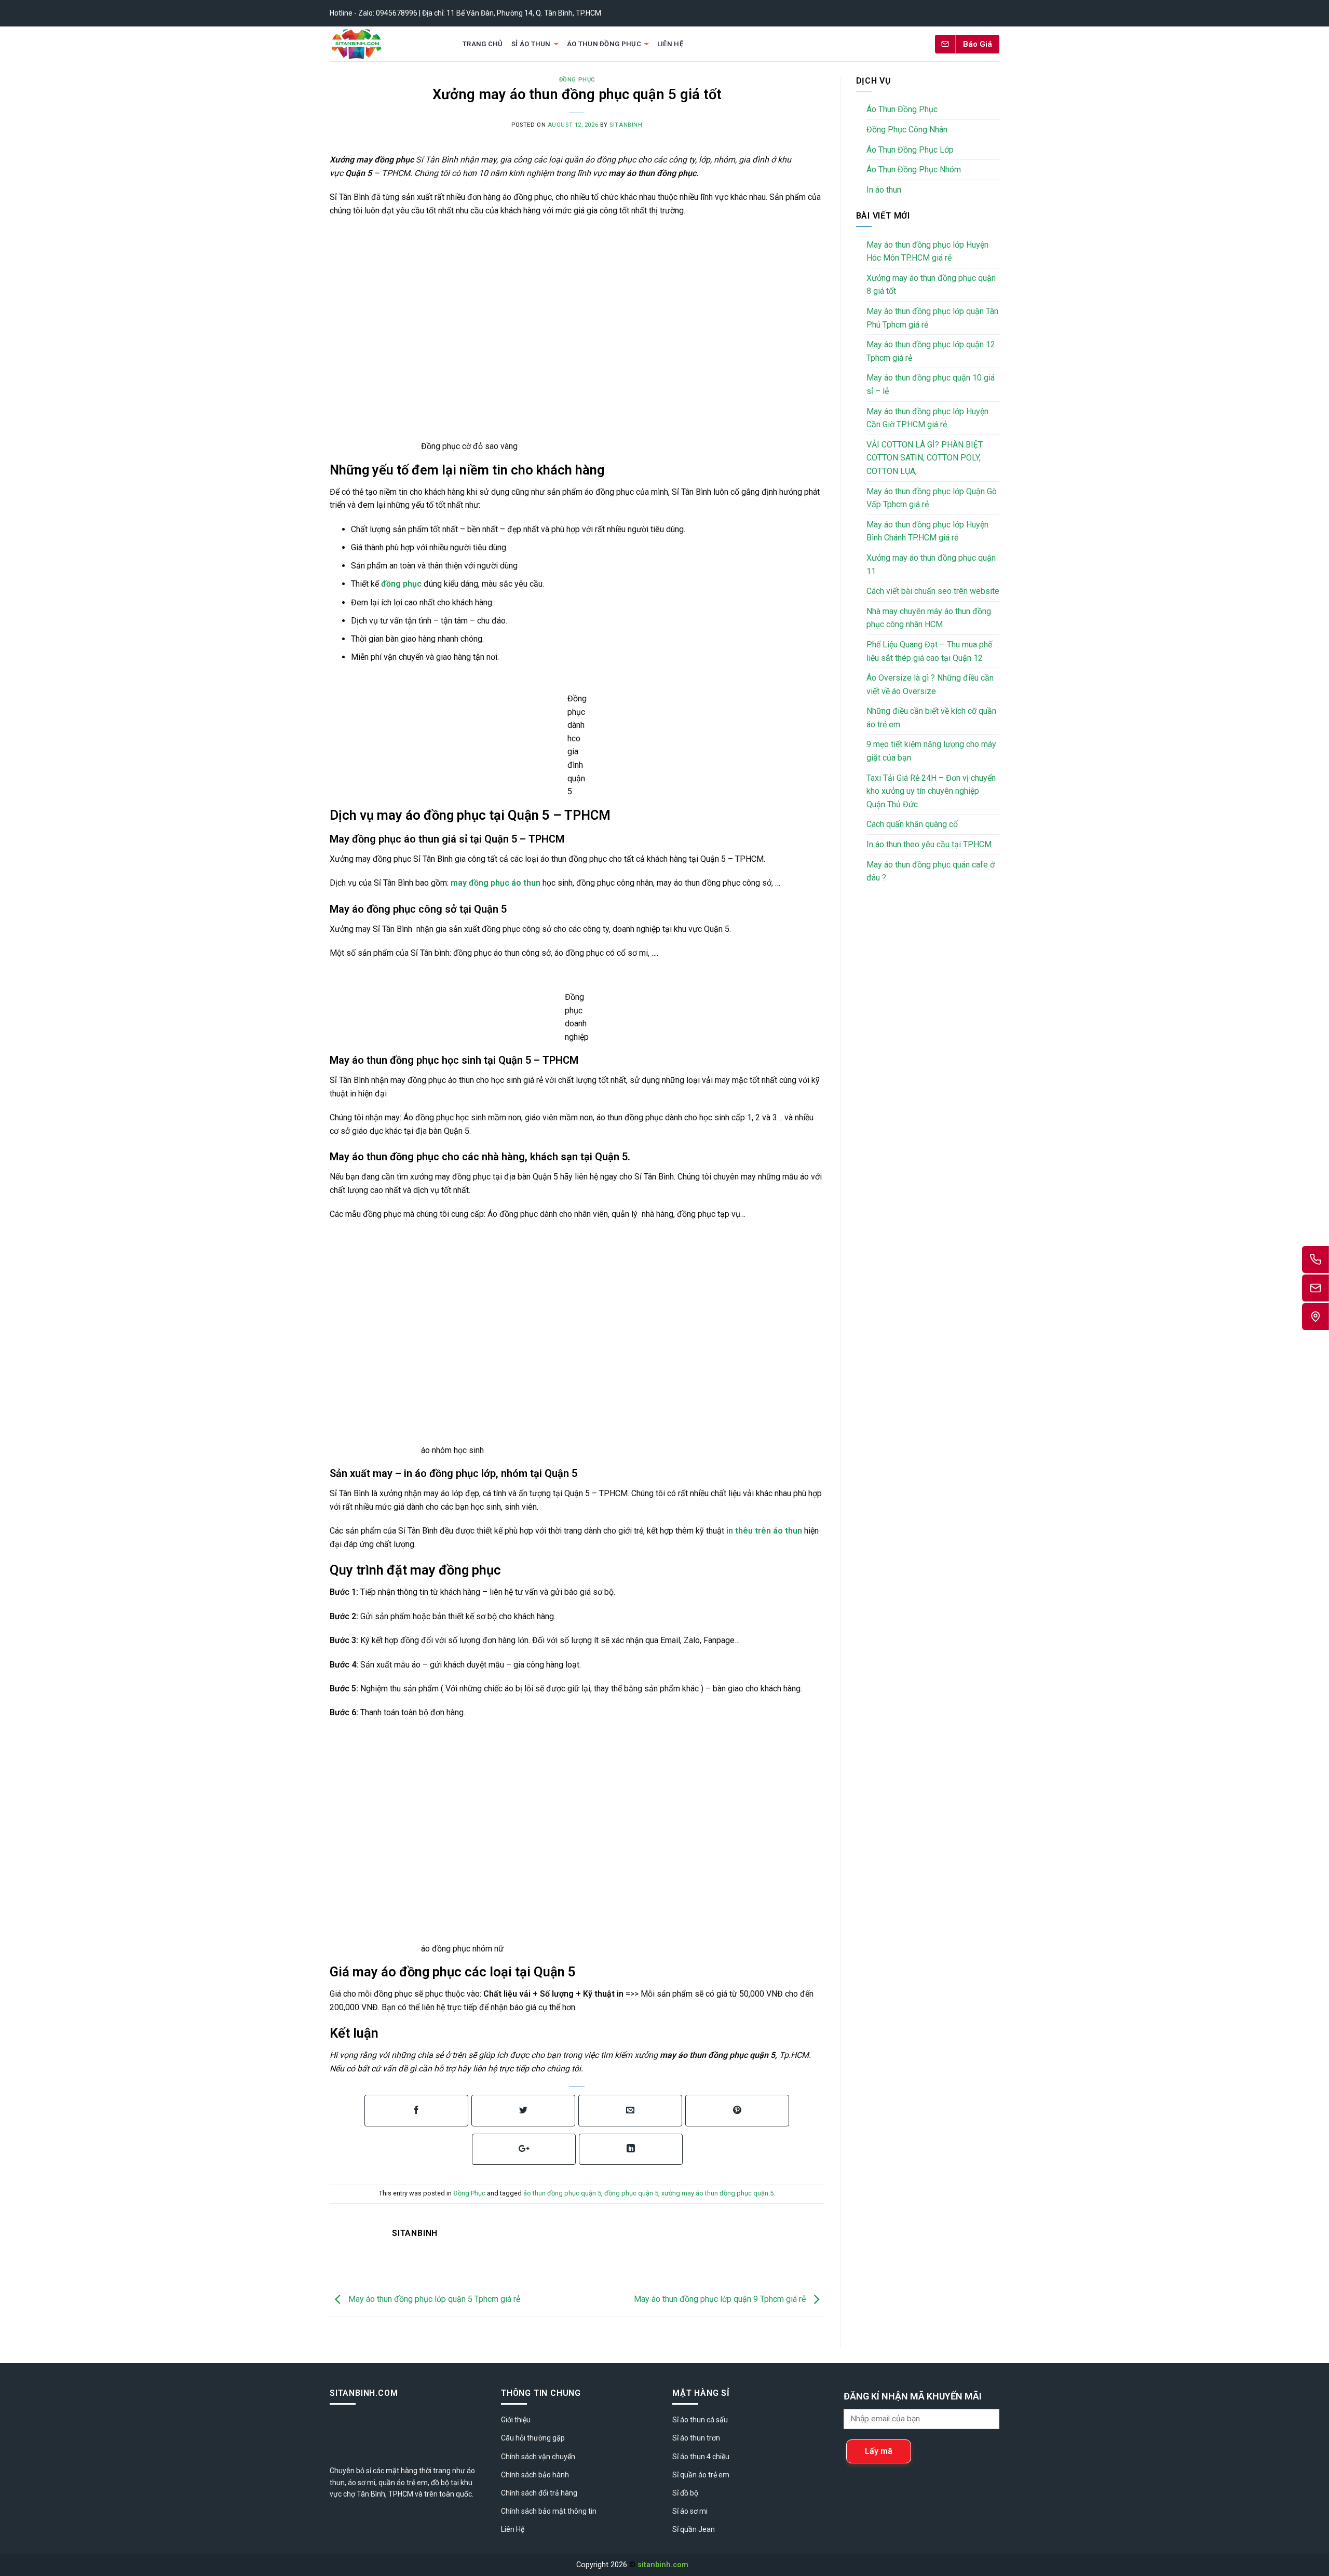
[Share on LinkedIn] (631, 2150)
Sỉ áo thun (531, 44)
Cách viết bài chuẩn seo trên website (933, 591)
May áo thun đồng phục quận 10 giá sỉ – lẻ (931, 384)
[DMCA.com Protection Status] (722, 2565)
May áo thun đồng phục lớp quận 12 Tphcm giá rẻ (931, 351)
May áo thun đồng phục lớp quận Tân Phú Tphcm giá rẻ (932, 318)
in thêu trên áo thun (763, 1531)
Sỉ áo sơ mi (690, 2511)
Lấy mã (879, 2451)
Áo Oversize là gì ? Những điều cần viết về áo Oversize (930, 684)
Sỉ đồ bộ (685, 2493)
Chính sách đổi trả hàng (539, 2493)
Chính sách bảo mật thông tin (549, 2511)
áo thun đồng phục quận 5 (562, 2193)
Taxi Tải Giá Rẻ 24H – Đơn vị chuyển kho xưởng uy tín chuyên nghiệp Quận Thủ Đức (931, 791)
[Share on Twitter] (523, 2111)
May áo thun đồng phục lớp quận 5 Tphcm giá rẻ (433, 2300)
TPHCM (401, 2494)
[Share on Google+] (524, 2150)
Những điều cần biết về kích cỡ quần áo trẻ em (931, 718)
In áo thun (884, 190)
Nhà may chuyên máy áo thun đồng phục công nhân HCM (929, 618)
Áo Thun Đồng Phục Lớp (910, 150)
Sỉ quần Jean (694, 2529)
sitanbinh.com (663, 2565)
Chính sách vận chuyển (538, 2457)
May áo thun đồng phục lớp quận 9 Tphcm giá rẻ (721, 2300)
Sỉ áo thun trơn (696, 2438)
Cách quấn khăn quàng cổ (912, 824)
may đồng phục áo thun (496, 883)
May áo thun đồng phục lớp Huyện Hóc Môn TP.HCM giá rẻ (927, 252)
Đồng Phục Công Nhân (907, 130)
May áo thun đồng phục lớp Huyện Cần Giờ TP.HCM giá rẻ (927, 418)
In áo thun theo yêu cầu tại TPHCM (929, 844)
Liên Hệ (670, 44)
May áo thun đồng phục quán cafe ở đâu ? (931, 871)
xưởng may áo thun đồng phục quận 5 (717, 2193)
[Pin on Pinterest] (737, 2111)
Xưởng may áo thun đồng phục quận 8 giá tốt (931, 285)
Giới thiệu (516, 2420)
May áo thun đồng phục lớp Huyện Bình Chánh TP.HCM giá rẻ (927, 531)
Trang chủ (483, 44)
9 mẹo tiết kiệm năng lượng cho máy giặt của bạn (931, 751)
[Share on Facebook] (416, 2111)
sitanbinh (626, 125)
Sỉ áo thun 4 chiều (701, 2457)
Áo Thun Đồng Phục (604, 44)
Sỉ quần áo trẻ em (701, 2475)
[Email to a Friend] (630, 2111)
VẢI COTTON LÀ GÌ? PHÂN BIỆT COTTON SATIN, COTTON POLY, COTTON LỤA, (925, 458)
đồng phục (400, 584)
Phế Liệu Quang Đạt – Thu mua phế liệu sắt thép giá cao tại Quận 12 (929, 651)
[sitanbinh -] (386, 44)
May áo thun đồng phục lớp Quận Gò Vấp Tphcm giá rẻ (932, 498)
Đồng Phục (577, 80)
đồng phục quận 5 (631, 2193)
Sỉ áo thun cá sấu (700, 2420)
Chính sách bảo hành (535, 2475)
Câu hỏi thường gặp (533, 2438)
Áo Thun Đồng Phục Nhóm (914, 170)
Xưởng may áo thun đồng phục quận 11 (931, 565)
